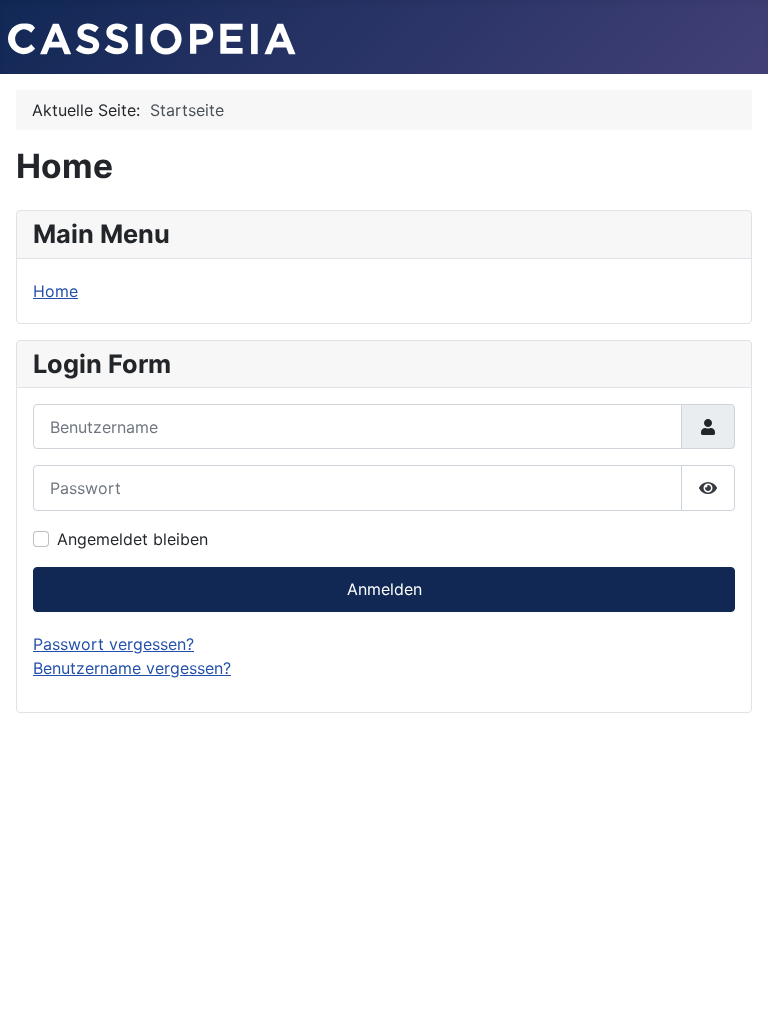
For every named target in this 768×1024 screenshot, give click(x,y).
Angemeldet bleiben (132, 539)
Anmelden (384, 589)
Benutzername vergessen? (132, 668)
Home (55, 291)
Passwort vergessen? (113, 644)
